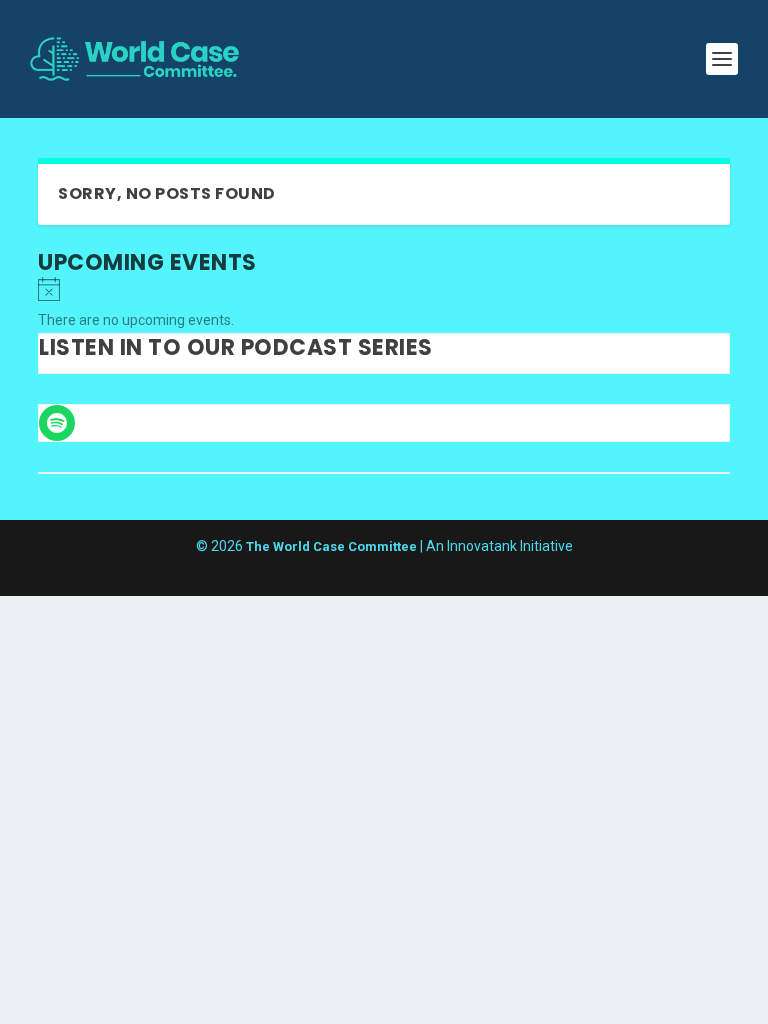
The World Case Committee (331, 546)
